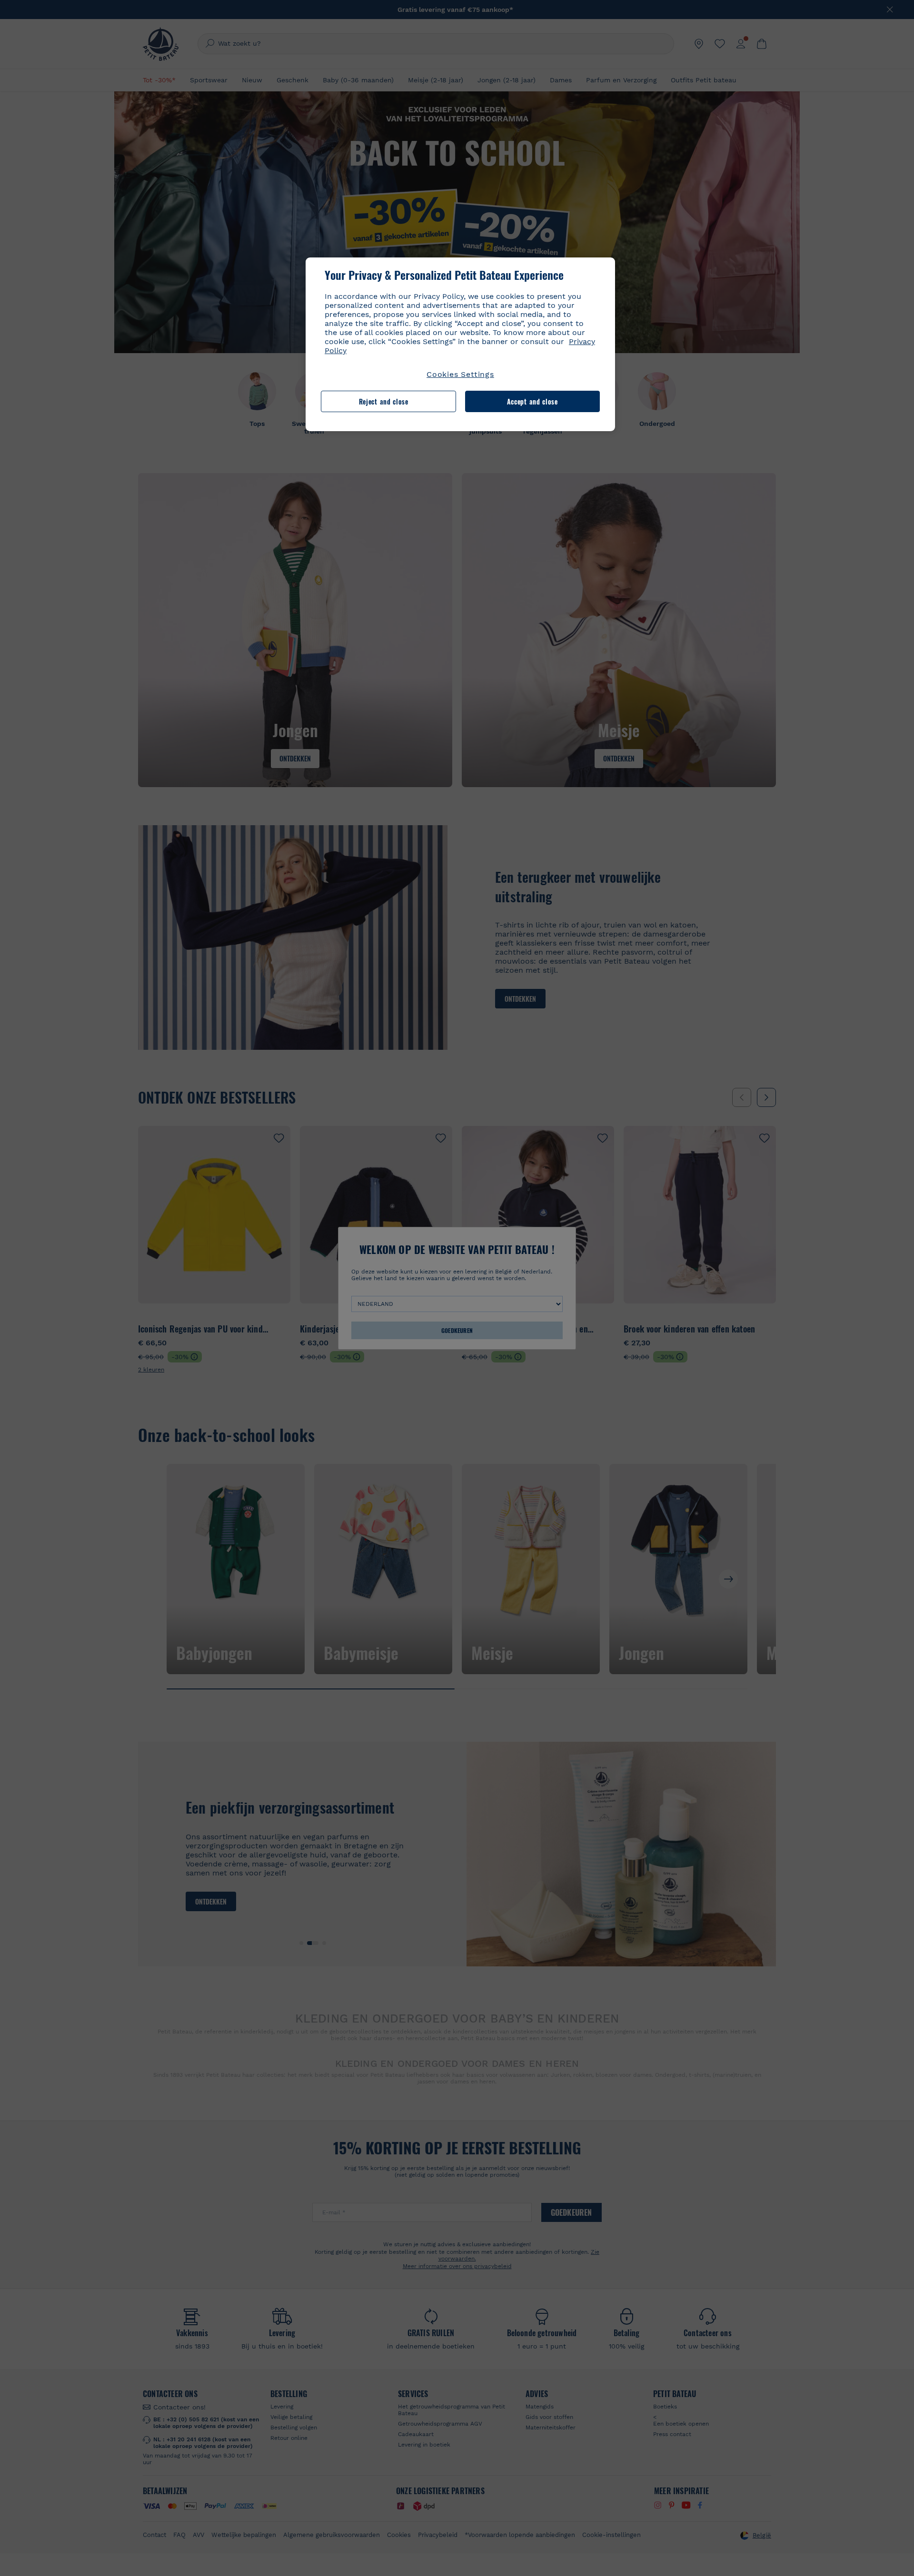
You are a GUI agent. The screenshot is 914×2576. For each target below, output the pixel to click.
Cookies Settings (460, 374)
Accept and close (532, 401)
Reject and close (384, 401)
